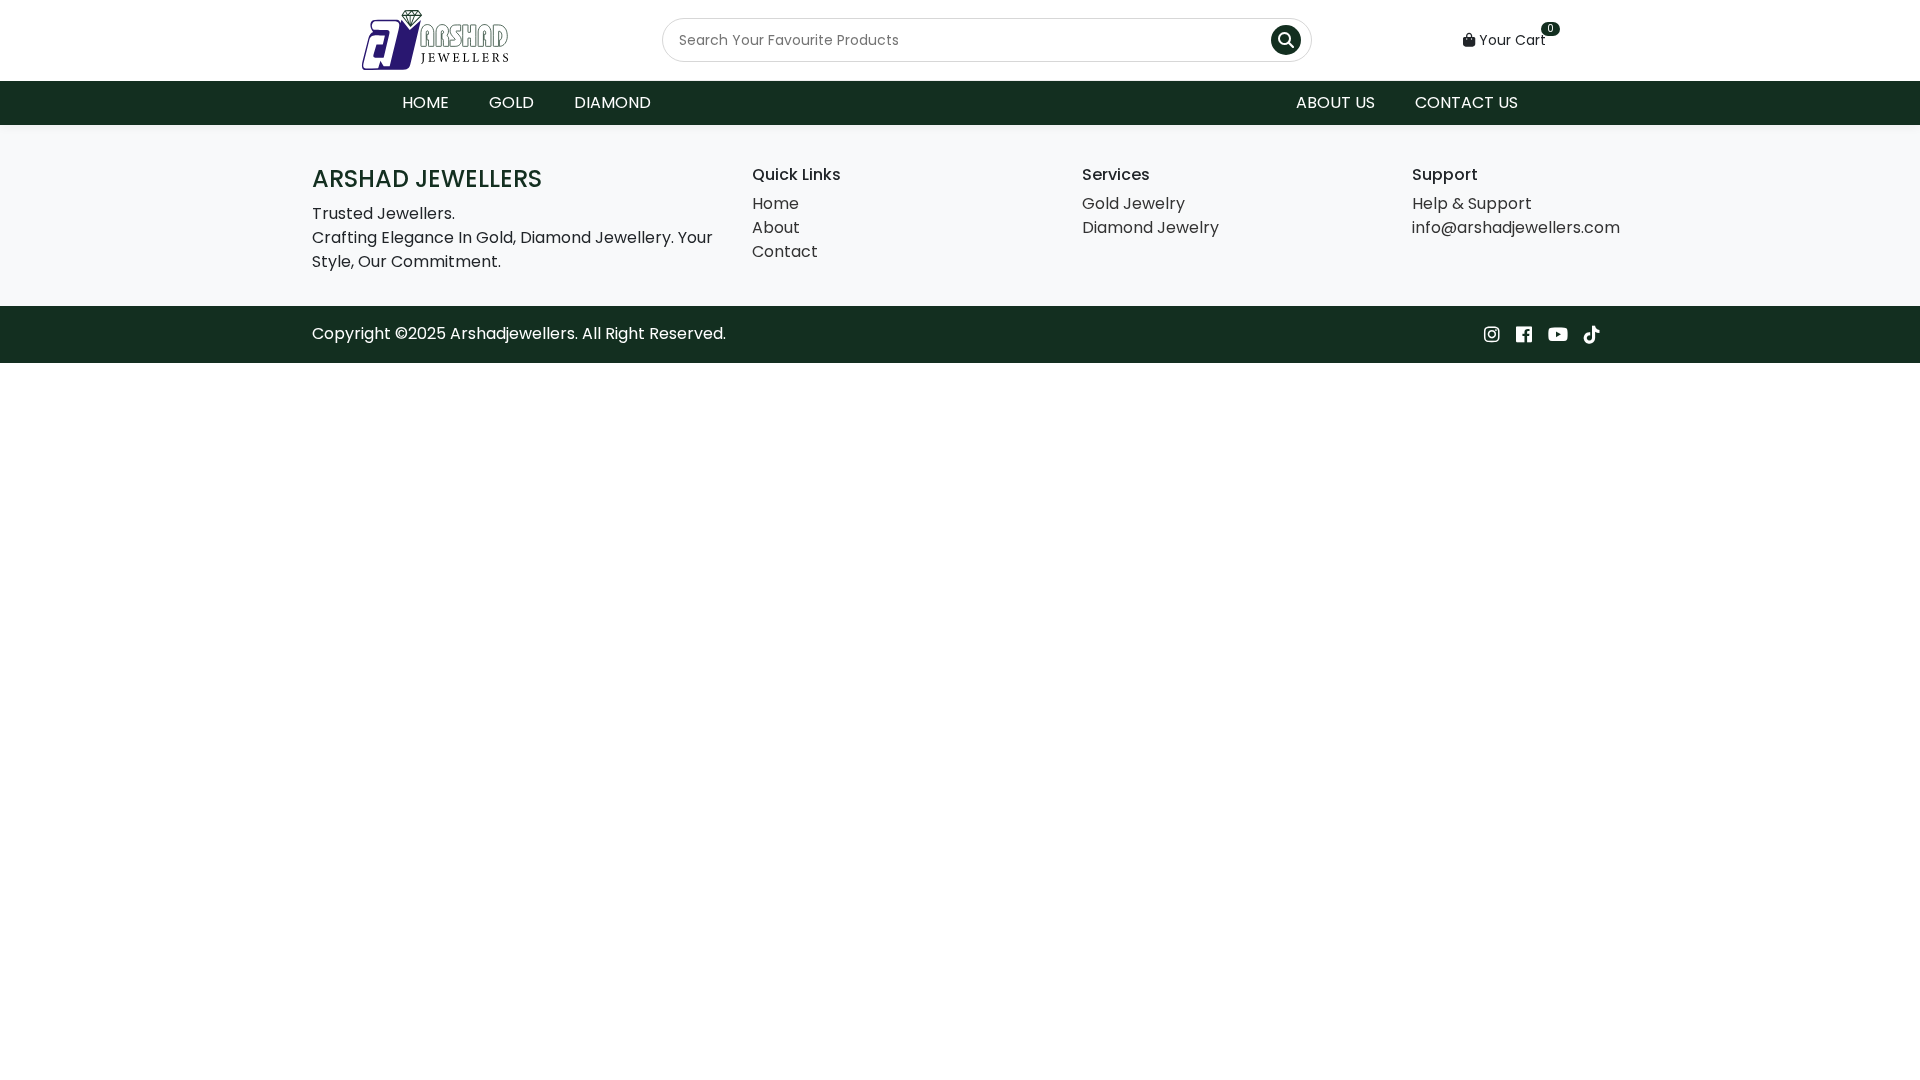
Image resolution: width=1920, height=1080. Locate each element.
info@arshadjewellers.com (1516, 227)
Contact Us (1466, 102)
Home (425, 102)
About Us (1335, 102)
